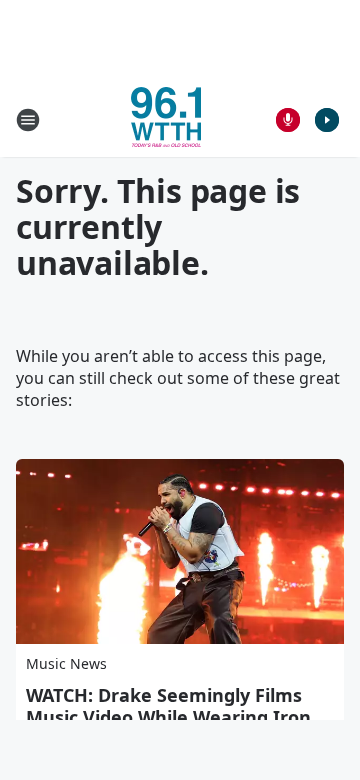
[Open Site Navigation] (28, 120)
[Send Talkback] (288, 120)
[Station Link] (166, 119)
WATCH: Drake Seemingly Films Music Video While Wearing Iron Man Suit (168, 717)
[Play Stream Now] (327, 120)
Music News (66, 663)
